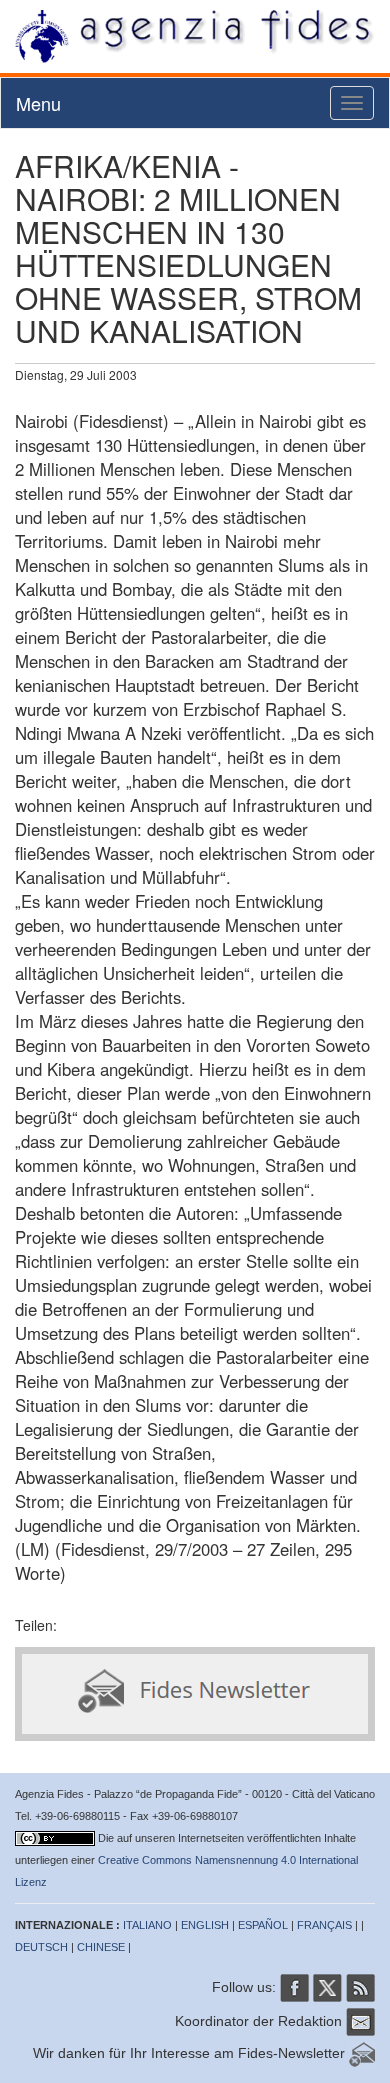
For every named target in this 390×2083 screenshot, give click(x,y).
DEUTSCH (41, 1947)
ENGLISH (205, 1925)
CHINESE (101, 1947)
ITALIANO (147, 1925)
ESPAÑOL (263, 1925)
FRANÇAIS (324, 1925)
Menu (38, 103)
